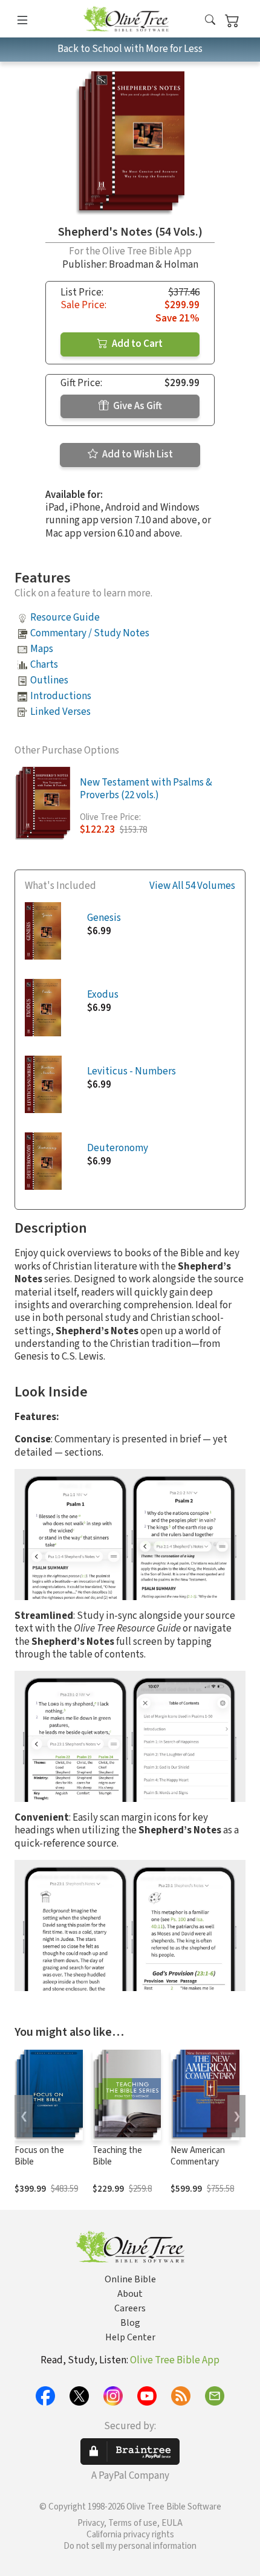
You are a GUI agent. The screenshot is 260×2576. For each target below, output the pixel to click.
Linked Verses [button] (60, 712)
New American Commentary (198, 2156)
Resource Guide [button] (65, 618)
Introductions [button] (61, 696)
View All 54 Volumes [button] (192, 886)
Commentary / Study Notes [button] (90, 633)
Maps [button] (42, 649)
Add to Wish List (137, 454)
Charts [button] (44, 665)
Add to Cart (136, 344)
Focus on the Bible (39, 2156)
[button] (210, 21)
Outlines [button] (49, 680)
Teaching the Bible (117, 2156)
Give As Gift (137, 406)
